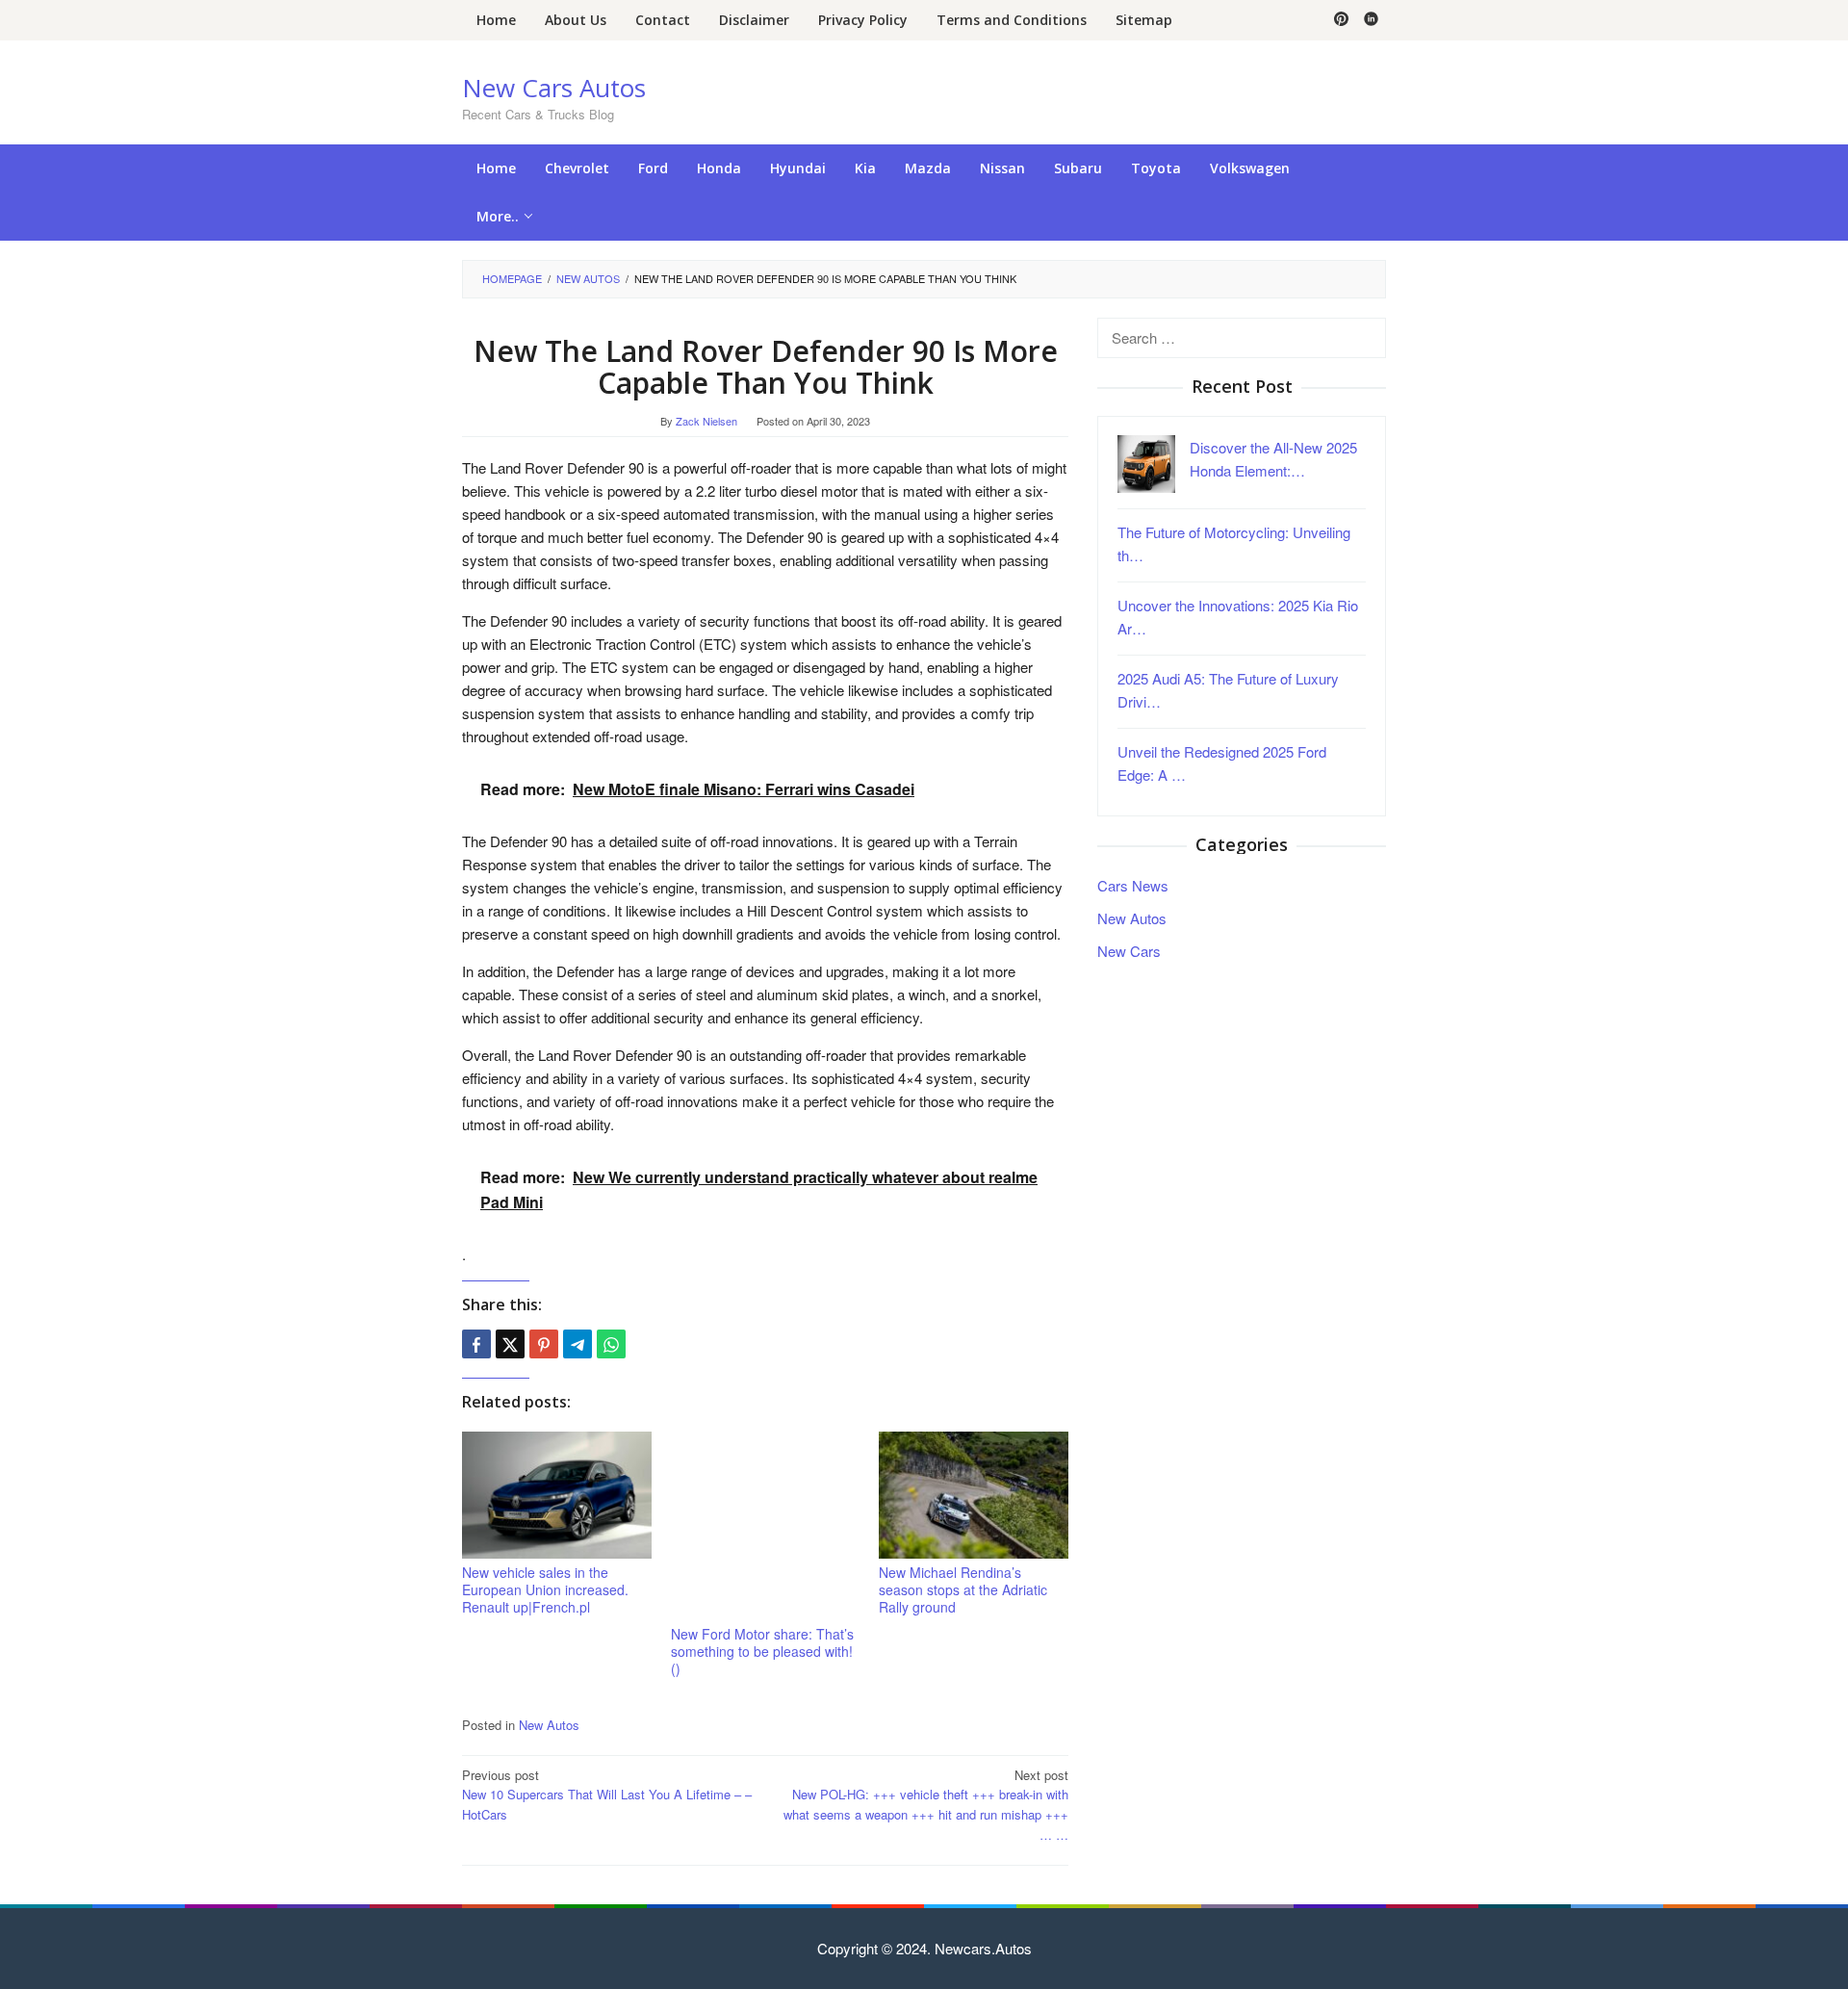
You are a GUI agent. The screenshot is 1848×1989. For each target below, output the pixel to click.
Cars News (1133, 884)
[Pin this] (544, 1344)
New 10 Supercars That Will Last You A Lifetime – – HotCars (607, 1795)
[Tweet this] (510, 1344)
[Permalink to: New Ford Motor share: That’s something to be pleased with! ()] (766, 1526)
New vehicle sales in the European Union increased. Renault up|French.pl (545, 1589)
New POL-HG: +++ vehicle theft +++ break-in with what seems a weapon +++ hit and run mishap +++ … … (926, 1805)
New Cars (1129, 950)
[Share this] (476, 1344)
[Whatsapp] (611, 1344)
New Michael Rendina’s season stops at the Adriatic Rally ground (963, 1589)
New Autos (549, 1725)
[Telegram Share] (577, 1344)
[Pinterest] (1341, 20)
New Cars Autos (554, 88)
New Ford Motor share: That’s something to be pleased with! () (762, 1651)
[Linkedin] (1371, 20)
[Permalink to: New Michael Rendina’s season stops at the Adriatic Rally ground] (974, 1496)
